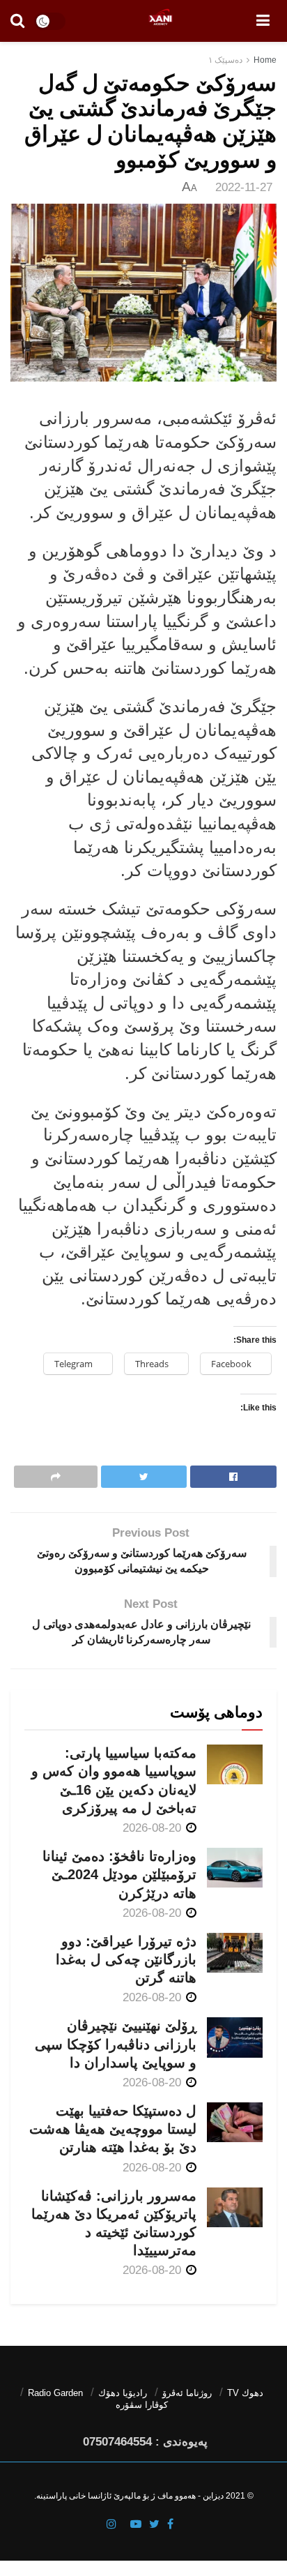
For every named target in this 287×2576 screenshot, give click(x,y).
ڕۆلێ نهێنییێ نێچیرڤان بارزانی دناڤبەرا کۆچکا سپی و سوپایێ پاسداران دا (116, 2044)
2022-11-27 (244, 187)
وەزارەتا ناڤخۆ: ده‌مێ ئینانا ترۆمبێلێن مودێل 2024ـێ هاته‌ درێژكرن (119, 1874)
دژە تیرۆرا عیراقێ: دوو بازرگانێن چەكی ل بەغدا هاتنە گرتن (126, 1959)
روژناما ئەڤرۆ (187, 2393)
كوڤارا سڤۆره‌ (142, 2405)
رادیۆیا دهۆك (123, 2393)
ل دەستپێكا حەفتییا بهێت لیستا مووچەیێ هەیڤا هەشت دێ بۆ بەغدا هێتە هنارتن (113, 2129)
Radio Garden (55, 2393)
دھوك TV (245, 2393)
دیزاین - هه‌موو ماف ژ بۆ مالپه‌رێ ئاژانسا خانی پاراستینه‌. (129, 2496)
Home (265, 60)
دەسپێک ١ (225, 60)
